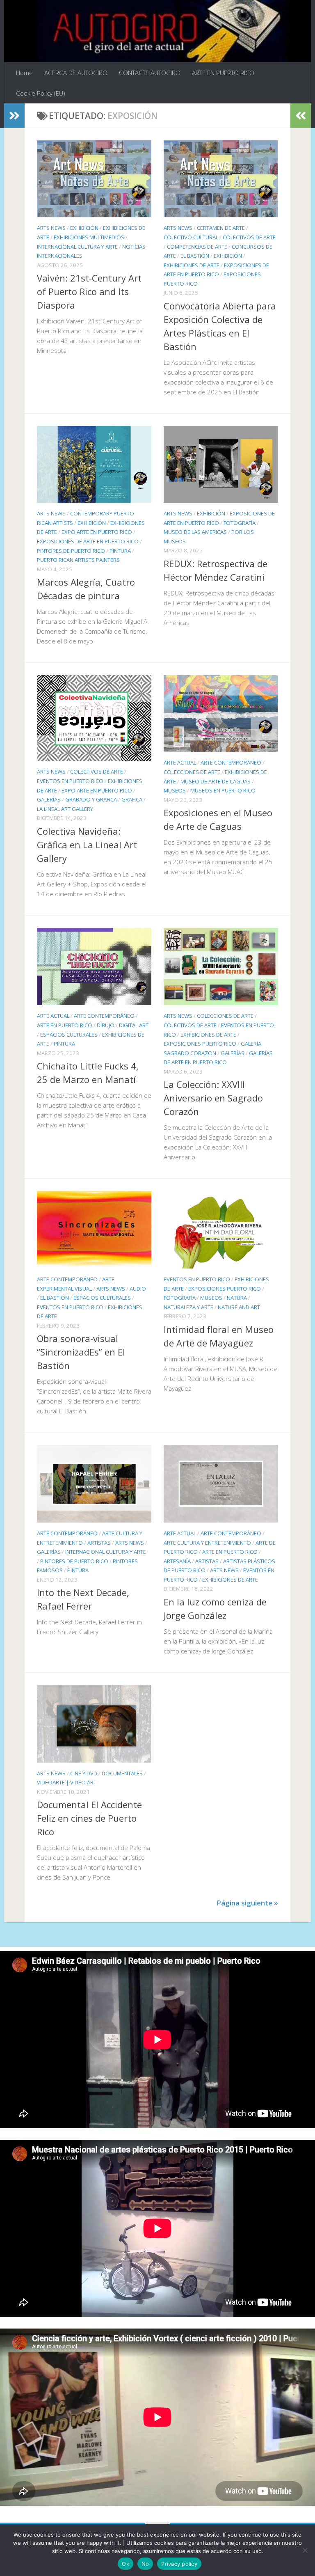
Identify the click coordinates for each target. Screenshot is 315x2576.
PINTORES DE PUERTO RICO (71, 551)
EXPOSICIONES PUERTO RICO (200, 1044)
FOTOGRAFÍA (240, 523)
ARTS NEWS (51, 228)
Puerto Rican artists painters (78, 560)
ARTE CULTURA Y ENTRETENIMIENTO (207, 1543)
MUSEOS (175, 790)
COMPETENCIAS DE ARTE (197, 247)
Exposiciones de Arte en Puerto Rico (88, 541)
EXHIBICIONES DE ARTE (192, 265)
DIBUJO (106, 1025)
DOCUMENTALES (122, 1773)
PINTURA (120, 551)
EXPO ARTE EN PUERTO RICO (97, 532)
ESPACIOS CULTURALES (69, 1035)
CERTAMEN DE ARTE (221, 228)
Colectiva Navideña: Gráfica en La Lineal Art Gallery (87, 845)
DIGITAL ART (134, 1025)
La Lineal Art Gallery (65, 809)
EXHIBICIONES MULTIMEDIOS (89, 237)
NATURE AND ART (239, 1307)
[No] (305, 2550)
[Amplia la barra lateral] (14, 116)
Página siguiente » (247, 1903)
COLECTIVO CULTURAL (191, 237)
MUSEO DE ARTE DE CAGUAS (216, 781)
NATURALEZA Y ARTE (188, 1307)
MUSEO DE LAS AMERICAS (195, 532)
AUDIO (138, 1289)
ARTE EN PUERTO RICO (223, 73)
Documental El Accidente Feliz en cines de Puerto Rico (89, 1818)
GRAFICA (132, 799)
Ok (126, 2564)
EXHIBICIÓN (84, 228)
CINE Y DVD (84, 1773)
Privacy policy (179, 2564)
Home (24, 73)
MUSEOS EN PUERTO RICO (223, 790)
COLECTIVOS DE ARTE (249, 237)
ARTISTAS (99, 1543)
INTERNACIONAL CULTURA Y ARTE (77, 247)
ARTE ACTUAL (180, 762)
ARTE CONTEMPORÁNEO (231, 762)
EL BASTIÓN (195, 256)
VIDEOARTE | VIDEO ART (67, 1782)
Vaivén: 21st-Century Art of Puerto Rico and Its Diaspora (89, 291)
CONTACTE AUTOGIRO (150, 73)
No (145, 2564)
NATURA (237, 1298)
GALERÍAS (49, 799)
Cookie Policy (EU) (41, 93)
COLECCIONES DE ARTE (192, 772)
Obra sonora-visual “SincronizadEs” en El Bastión (81, 1352)
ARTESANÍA (177, 1561)
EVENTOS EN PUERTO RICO (70, 781)
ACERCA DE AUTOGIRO (76, 73)
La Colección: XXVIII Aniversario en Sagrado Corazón (213, 1098)
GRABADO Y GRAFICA (91, 799)
